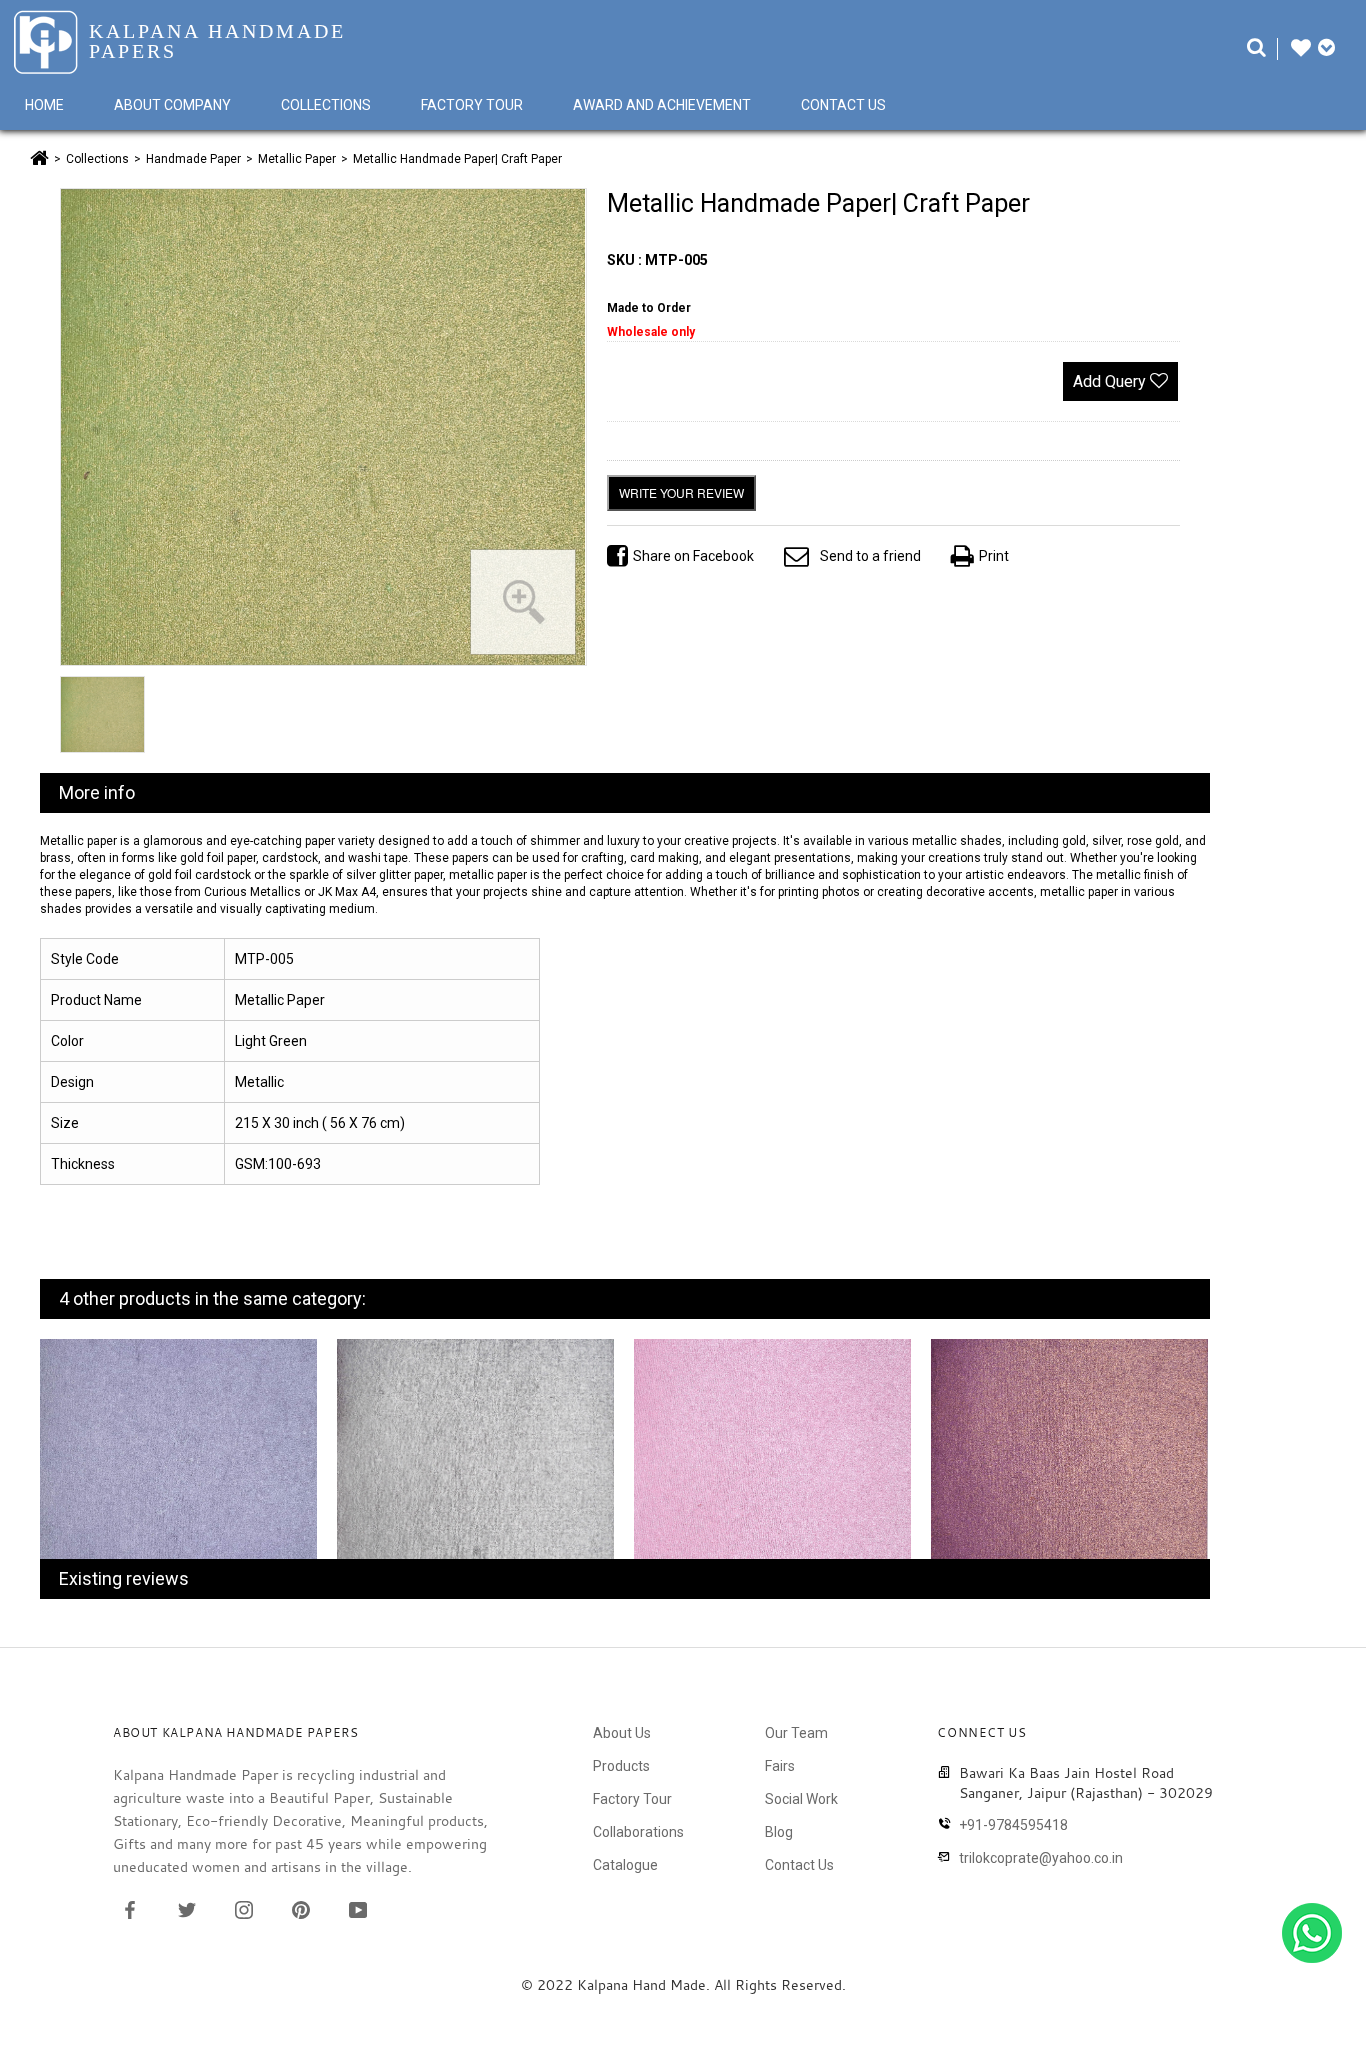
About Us (622, 1733)
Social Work (801, 1799)
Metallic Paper (297, 159)
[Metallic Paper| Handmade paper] (1069, 1463)
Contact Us (843, 105)
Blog (779, 1832)
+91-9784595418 (1013, 1825)
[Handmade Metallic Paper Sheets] (178, 1460)
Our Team (796, 1733)
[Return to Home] (39, 159)
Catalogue (625, 1865)
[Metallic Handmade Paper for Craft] (772, 1460)
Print (994, 556)
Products (621, 1766)
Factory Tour (472, 105)
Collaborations (638, 1832)
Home (44, 105)
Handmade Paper (193, 159)
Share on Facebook (693, 556)
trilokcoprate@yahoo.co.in (1041, 1858)
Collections (326, 105)
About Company (172, 105)
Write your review (681, 492)
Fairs (780, 1766)
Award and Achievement (662, 105)
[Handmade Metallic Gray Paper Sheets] (475, 1461)
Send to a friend (870, 556)
